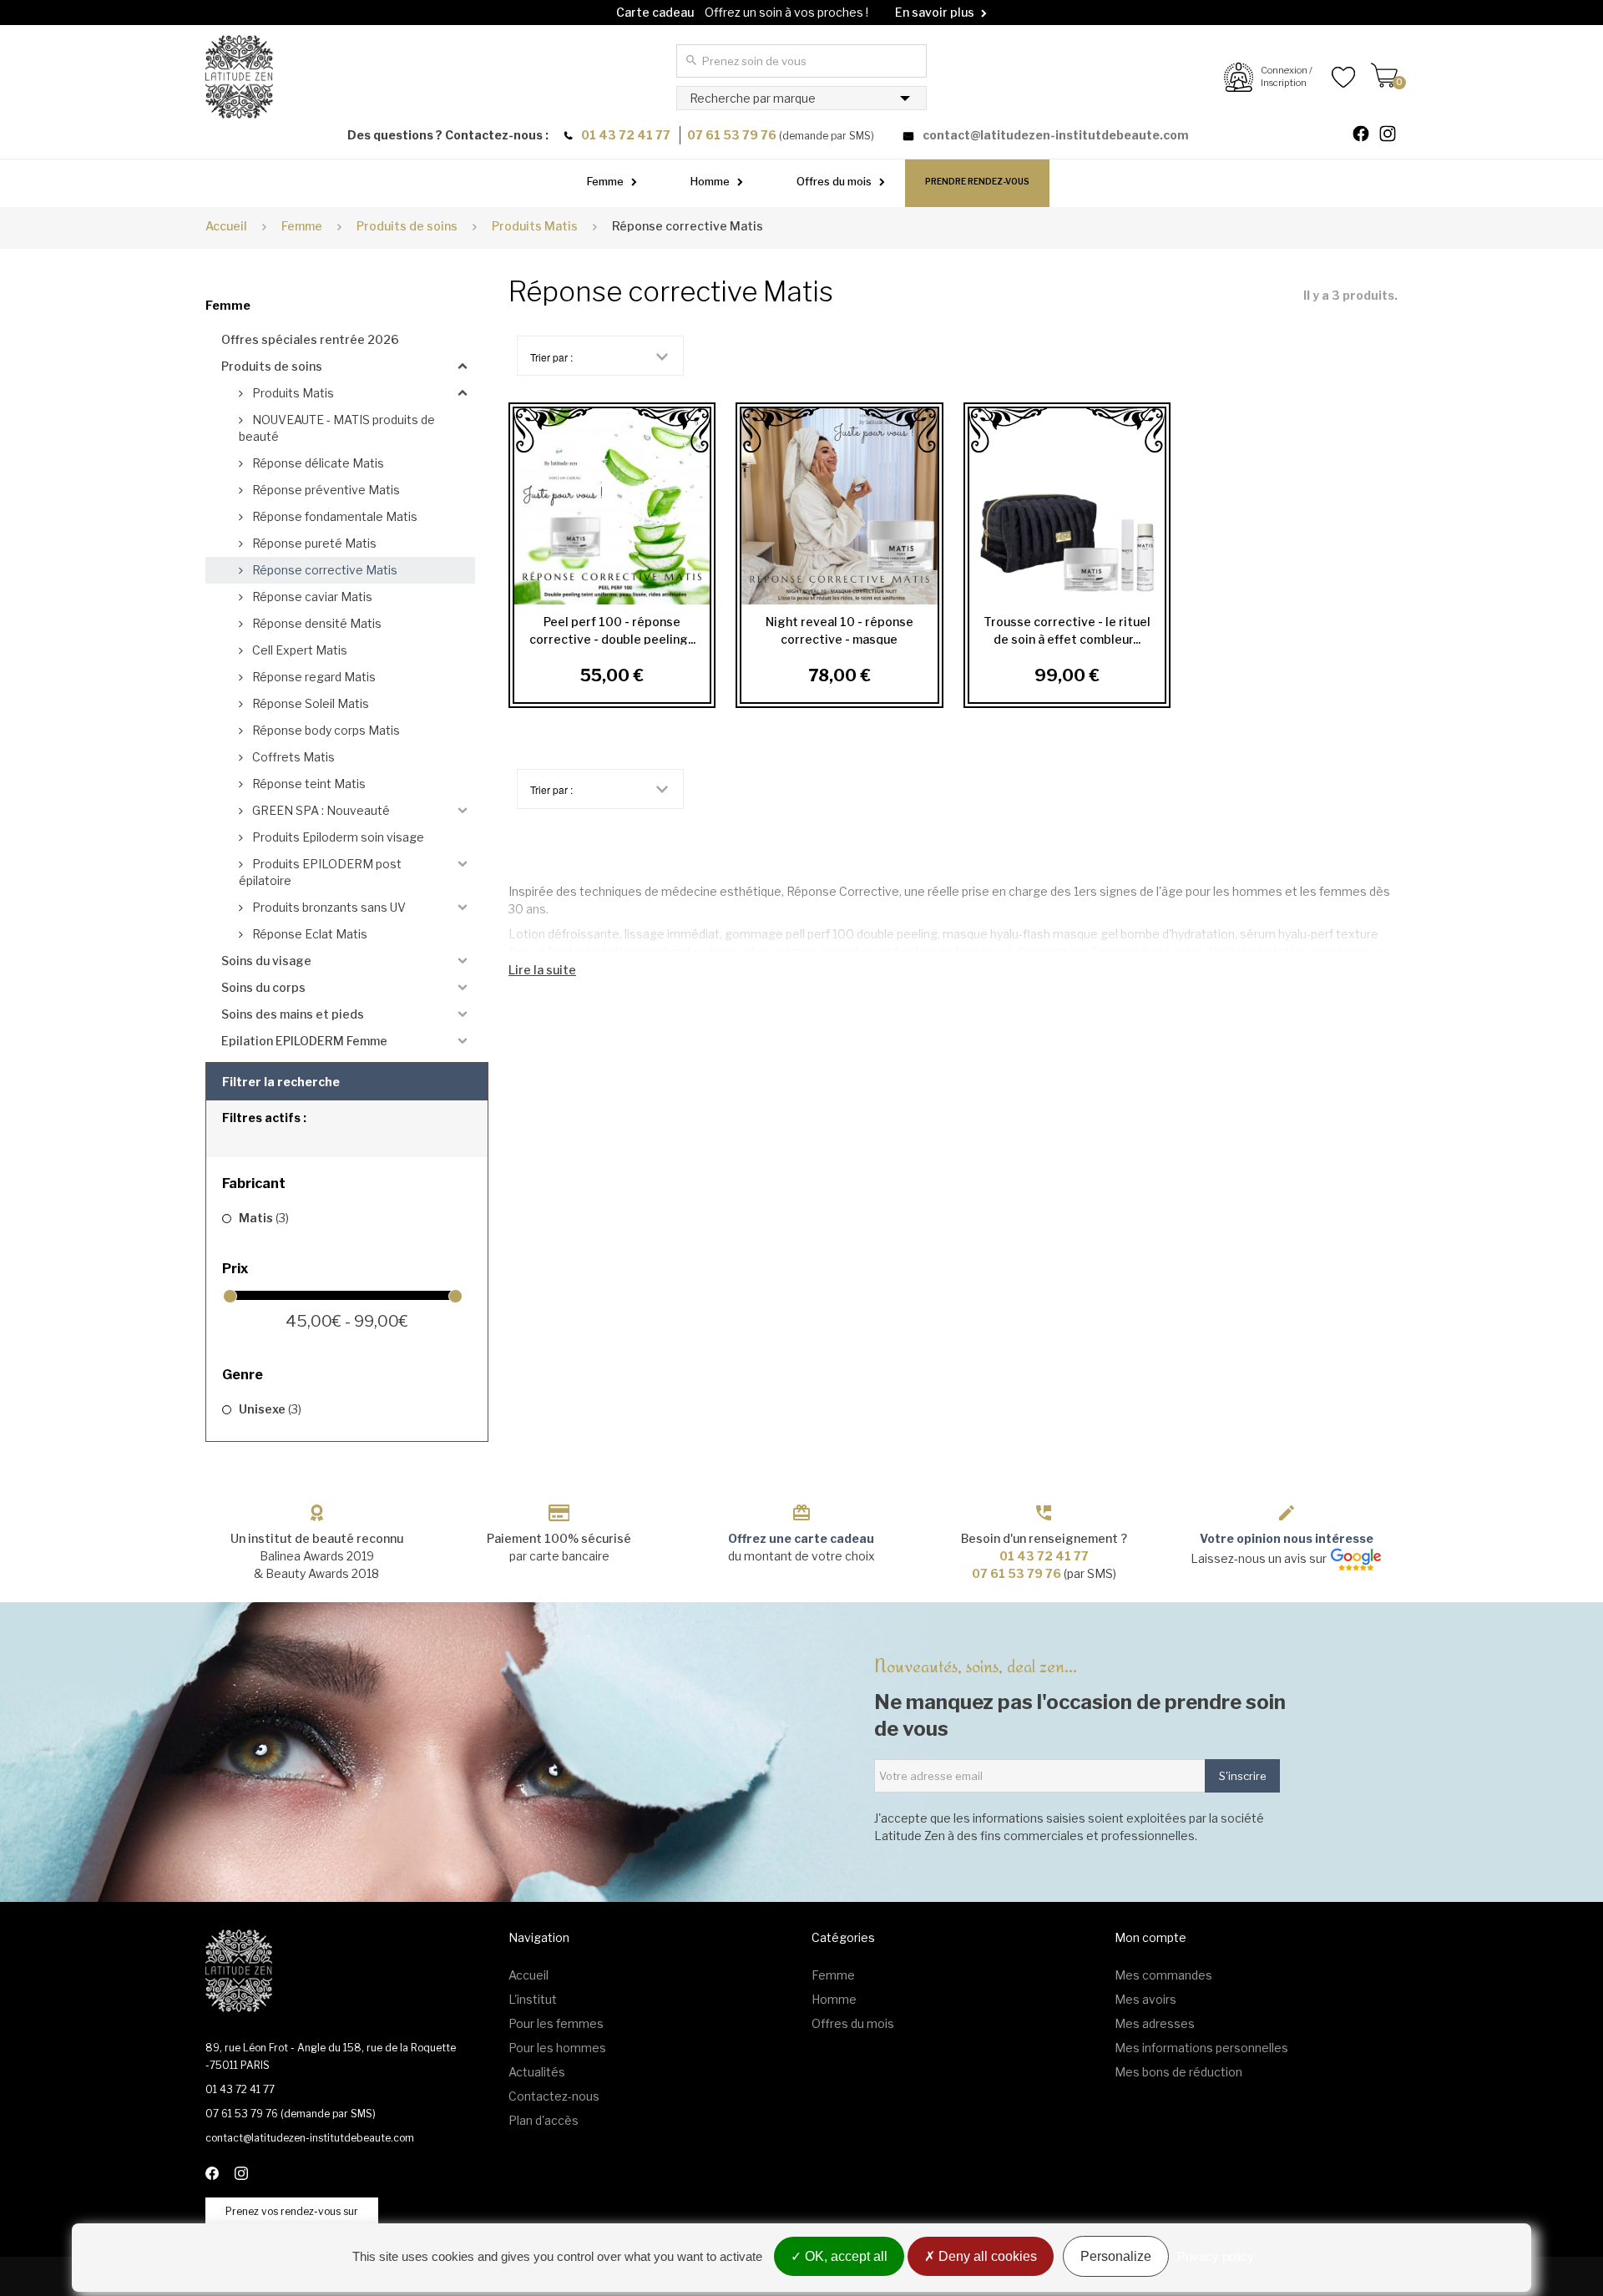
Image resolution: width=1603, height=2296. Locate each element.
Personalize (1116, 2256)
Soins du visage (266, 961)
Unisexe (270, 1409)
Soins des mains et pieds (293, 1014)
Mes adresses (1155, 2023)
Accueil (226, 226)
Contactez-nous (554, 2096)
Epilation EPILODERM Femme (304, 1041)
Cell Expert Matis (298, 650)
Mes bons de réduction (1178, 2072)
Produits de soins (272, 366)
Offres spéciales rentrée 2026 (310, 339)
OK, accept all (844, 2256)
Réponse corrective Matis (324, 570)
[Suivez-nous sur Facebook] (1368, 136)
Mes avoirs (1145, 1999)
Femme (605, 181)
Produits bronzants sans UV (328, 907)
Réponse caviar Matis (311, 597)
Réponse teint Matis (308, 784)
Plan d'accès (544, 2120)
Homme (710, 181)
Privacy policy (1216, 2256)
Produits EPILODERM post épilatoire (320, 872)
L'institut (533, 1999)
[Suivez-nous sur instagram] (1394, 136)
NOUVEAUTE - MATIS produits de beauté (337, 428)
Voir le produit (608, 506)
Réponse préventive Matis (325, 490)
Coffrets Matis (292, 757)
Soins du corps (263, 987)
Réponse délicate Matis (317, 463)
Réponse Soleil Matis (309, 703)
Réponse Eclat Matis (308, 934)
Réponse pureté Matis (313, 543)
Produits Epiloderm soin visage (337, 837)
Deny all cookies (986, 2256)
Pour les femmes (556, 2023)
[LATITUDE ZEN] (239, 77)
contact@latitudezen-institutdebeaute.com (1056, 135)
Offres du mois (834, 181)
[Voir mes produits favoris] (1334, 77)
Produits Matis (292, 393)
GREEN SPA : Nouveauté (320, 810)
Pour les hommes (557, 2048)
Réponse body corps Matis (325, 730)
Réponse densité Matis (316, 623)
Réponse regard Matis (313, 677)
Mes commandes (1163, 1975)
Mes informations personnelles (1201, 2048)
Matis (264, 1218)
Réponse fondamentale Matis (334, 516)
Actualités (537, 2072)
